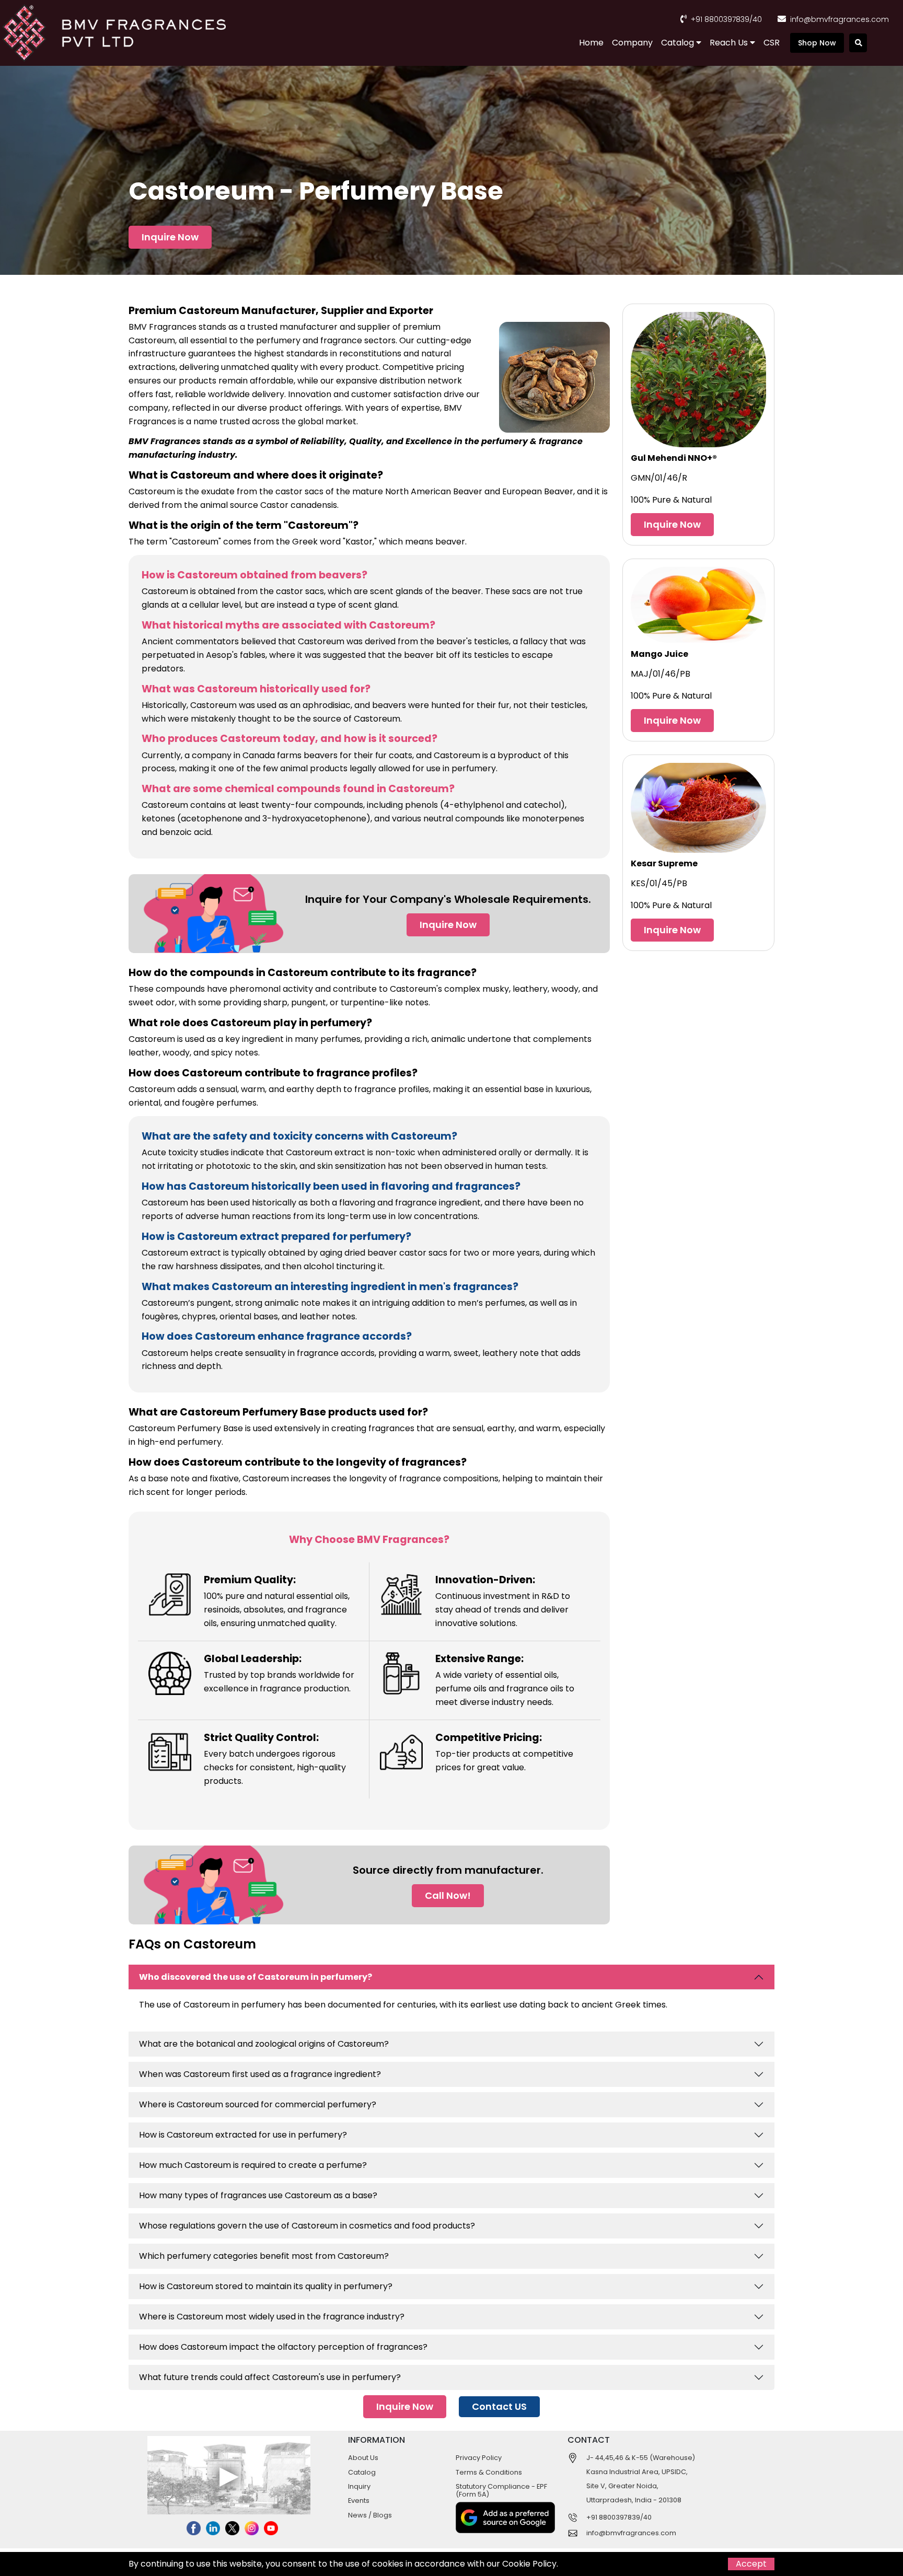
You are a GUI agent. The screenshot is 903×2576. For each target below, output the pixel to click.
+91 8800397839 (720, 19)
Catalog (679, 43)
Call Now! (448, 1895)
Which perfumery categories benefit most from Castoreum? (264, 2256)
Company (632, 43)
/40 (756, 19)
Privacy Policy (479, 2458)
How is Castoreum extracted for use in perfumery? (243, 2135)
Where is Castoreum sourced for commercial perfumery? (258, 2104)
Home (591, 43)
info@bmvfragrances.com (840, 19)
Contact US (499, 2406)
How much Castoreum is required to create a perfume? (253, 2165)
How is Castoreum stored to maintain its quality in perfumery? (266, 2286)
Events (359, 2500)
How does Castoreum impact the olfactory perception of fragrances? (283, 2347)
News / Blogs (370, 2515)
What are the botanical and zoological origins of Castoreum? (264, 2044)
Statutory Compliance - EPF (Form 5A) (501, 2490)
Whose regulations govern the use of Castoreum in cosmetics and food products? (307, 2226)
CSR (772, 43)
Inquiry (359, 2486)
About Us (363, 2458)
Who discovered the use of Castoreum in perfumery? (256, 1977)
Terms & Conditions (489, 2472)
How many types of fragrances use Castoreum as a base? (258, 2195)
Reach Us (730, 43)
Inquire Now (170, 237)
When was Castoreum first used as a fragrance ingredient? (260, 2074)
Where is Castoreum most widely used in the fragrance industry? (272, 2317)
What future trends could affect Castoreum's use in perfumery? (270, 2377)
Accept (751, 2564)
